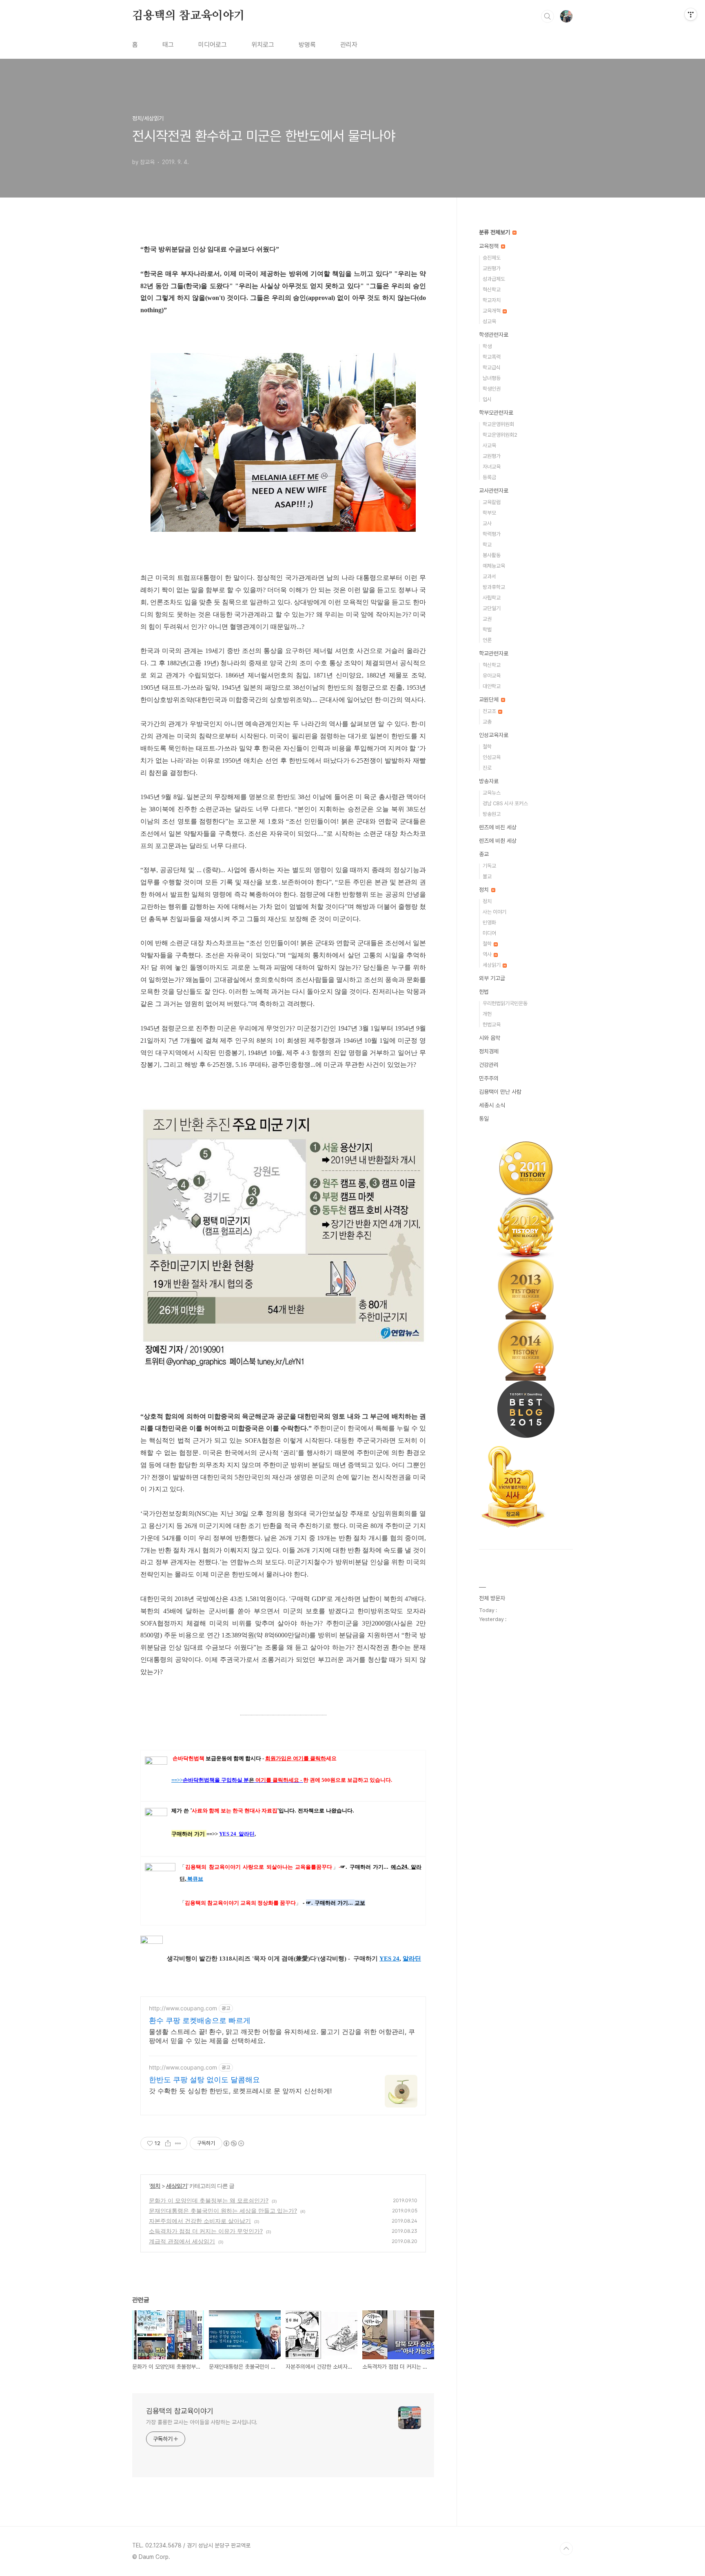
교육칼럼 (492, 502)
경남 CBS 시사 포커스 (505, 803)
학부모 (489, 513)
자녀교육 (492, 467)
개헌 (487, 1014)
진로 (487, 768)
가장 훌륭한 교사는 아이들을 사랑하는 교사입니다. (202, 2422)
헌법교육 (492, 1025)
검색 (548, 16)
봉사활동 (492, 555)
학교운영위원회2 (500, 435)
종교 (484, 854)
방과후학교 (494, 587)
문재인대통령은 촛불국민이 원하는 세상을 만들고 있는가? (223, 2211)
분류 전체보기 (495, 232)
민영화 (489, 923)
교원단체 (490, 700)
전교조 (490, 711)
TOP (566, 2549)
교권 (487, 619)
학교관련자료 (494, 653)
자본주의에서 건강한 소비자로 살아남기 (200, 2221)
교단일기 (492, 608)
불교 (487, 876)
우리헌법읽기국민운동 (505, 1003)
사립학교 (492, 598)
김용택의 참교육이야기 (188, 16)
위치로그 (263, 45)
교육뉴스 (492, 793)
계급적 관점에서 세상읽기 (182, 2241)
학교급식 (492, 368)
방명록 (307, 45)
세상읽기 (177, 2186)
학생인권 (492, 389)
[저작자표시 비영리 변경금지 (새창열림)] (233, 2143)
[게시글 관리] (178, 2143)
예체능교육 (494, 566)
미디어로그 (213, 45)
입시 (487, 399)
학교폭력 (492, 357)
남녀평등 (492, 378)
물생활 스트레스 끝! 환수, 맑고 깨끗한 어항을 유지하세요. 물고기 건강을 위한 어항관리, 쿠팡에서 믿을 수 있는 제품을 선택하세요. (282, 2036)
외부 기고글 (492, 978)
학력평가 (492, 534)
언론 (487, 640)
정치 (155, 2186)
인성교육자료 (494, 735)
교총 (487, 722)
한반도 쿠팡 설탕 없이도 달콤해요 (204, 2080)
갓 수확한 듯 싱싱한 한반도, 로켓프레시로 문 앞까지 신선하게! (240, 2091)
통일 (484, 1119)
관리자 (349, 45)
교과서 (489, 576)
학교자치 (492, 300)
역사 (488, 954)
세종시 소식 (492, 1105)
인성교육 (492, 757)
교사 (487, 523)
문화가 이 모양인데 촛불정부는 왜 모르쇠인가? (209, 2200)
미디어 (489, 933)
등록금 (489, 477)
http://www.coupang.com (183, 2008)
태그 (168, 45)
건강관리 (489, 1065)
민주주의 (489, 1078)
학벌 (487, 630)
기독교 (489, 866)
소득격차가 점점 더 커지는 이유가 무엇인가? (206, 2231)
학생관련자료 (494, 335)
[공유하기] (168, 2143)
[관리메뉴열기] (691, 14)
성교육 (489, 321)
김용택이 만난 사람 (500, 1092)
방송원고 (492, 814)
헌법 (484, 992)
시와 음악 (490, 1038)
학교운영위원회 (498, 424)
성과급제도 (494, 279)
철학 (487, 747)
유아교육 (492, 676)
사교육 (489, 445)
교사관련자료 (494, 491)
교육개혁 (492, 311)
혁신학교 (492, 290)
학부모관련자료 (496, 413)
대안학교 (492, 686)
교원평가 (492, 268)
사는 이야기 (494, 912)
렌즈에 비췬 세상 (498, 841)
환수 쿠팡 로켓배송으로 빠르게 (200, 2020)
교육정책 (490, 246)
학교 (487, 545)
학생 (487, 346)
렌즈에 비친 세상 (498, 827)
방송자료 (489, 781)
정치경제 (489, 1051)
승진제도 (492, 258)
